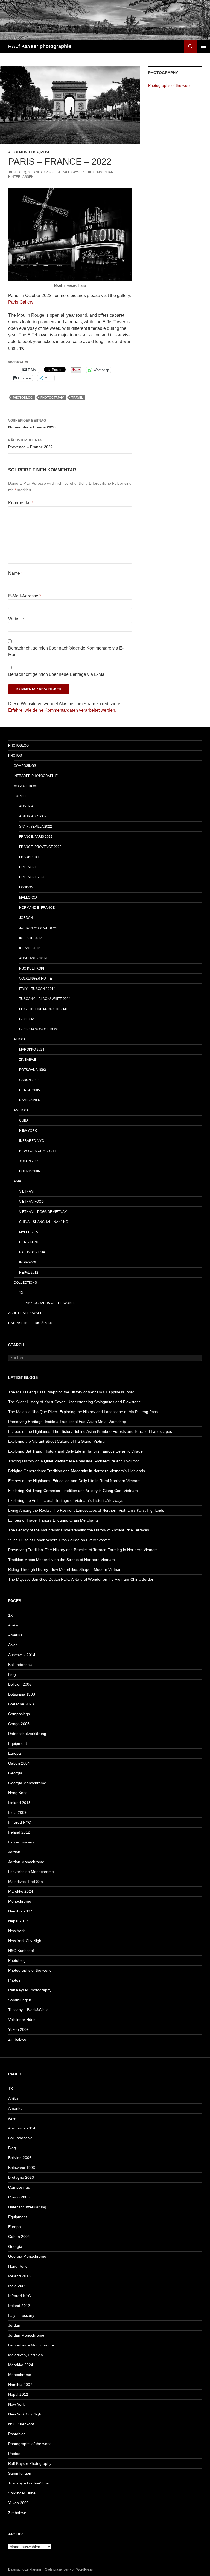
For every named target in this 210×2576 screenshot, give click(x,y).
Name (15, 573)
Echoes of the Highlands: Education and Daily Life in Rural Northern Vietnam (74, 1481)
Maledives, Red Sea (26, 1882)
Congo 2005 (30, 1090)
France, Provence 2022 (40, 847)
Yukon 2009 (29, 1161)
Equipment (17, 1743)
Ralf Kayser (73, 172)
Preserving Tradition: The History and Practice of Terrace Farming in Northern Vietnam (83, 1550)
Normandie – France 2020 (32, 424)
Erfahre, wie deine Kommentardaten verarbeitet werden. (62, 710)
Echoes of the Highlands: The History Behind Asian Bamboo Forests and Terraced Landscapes (90, 1431)
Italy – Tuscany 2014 (37, 989)
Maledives (29, 1232)
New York (28, 1131)
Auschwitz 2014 (33, 958)
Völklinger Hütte (36, 979)
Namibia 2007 (30, 1100)
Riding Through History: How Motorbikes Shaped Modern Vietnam (65, 1569)
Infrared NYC (32, 1141)
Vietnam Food (31, 1202)
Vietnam (26, 1191)
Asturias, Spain (33, 816)
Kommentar (21, 503)
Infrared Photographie (36, 776)
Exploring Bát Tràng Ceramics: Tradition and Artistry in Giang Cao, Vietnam (73, 1491)
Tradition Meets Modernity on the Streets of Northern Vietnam (62, 1560)
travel (77, 398)
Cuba (24, 1120)
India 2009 (28, 1262)
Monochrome (26, 786)
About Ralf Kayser (25, 1313)
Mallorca (28, 897)
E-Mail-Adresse (25, 596)
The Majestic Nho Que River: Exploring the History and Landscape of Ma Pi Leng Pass (83, 1412)
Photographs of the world (170, 85)
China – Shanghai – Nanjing (44, 1222)
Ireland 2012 (31, 938)
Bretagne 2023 (32, 877)
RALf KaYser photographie (40, 46)
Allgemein (18, 152)
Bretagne (28, 867)
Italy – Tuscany (21, 1842)
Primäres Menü (203, 46)
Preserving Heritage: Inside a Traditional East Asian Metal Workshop (67, 1422)
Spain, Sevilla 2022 (36, 827)
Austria (26, 806)
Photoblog (23, 398)
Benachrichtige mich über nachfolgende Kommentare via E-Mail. (66, 651)
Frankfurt (29, 857)
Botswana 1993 (33, 1070)
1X (21, 1293)
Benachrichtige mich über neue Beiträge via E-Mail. (58, 674)
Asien (13, 1645)
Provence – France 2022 (30, 444)
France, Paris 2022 (36, 837)
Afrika (13, 1625)
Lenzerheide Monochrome (44, 1009)
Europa (14, 1753)
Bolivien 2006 (20, 1684)
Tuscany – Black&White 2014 (45, 999)
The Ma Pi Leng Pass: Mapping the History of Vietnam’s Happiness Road (71, 1392)
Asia (17, 1181)
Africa (20, 1039)
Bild (16, 172)
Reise (45, 152)
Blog (12, 1674)
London (26, 887)
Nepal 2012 (29, 1273)
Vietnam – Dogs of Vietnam (43, 1212)
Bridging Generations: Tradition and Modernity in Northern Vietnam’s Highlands (77, 1471)
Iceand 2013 (30, 948)
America (21, 1110)
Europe (21, 796)
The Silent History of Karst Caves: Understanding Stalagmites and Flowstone (75, 1402)
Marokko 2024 (32, 1050)
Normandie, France (37, 908)
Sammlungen (20, 2000)
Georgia (27, 1019)
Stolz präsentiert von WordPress (69, 2569)
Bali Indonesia (32, 1252)
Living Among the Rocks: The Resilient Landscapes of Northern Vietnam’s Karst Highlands (86, 1510)
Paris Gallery (21, 302)
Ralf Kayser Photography (30, 1990)
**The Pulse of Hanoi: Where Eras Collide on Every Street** (59, 1540)
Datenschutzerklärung (31, 1323)
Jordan (26, 918)
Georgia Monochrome (39, 1029)
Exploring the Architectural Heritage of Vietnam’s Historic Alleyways (66, 1500)
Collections (25, 1283)
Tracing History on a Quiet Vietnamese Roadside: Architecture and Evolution (74, 1461)
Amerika (15, 1635)
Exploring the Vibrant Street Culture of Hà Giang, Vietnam (58, 1441)
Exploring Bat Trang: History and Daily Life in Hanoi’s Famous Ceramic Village (75, 1451)
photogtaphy (52, 398)
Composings (25, 766)
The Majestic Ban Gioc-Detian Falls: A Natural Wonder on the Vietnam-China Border (81, 1579)
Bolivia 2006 (30, 1171)
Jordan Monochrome (39, 928)
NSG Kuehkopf (32, 968)
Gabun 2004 (29, 1080)
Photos (15, 756)
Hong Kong (29, 1242)
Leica (34, 152)
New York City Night (38, 1151)
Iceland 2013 (19, 1803)
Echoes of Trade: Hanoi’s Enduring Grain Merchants (53, 1520)
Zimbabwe (28, 1060)
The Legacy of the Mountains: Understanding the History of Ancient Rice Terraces (79, 1530)
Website (16, 619)
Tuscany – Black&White (28, 2010)
